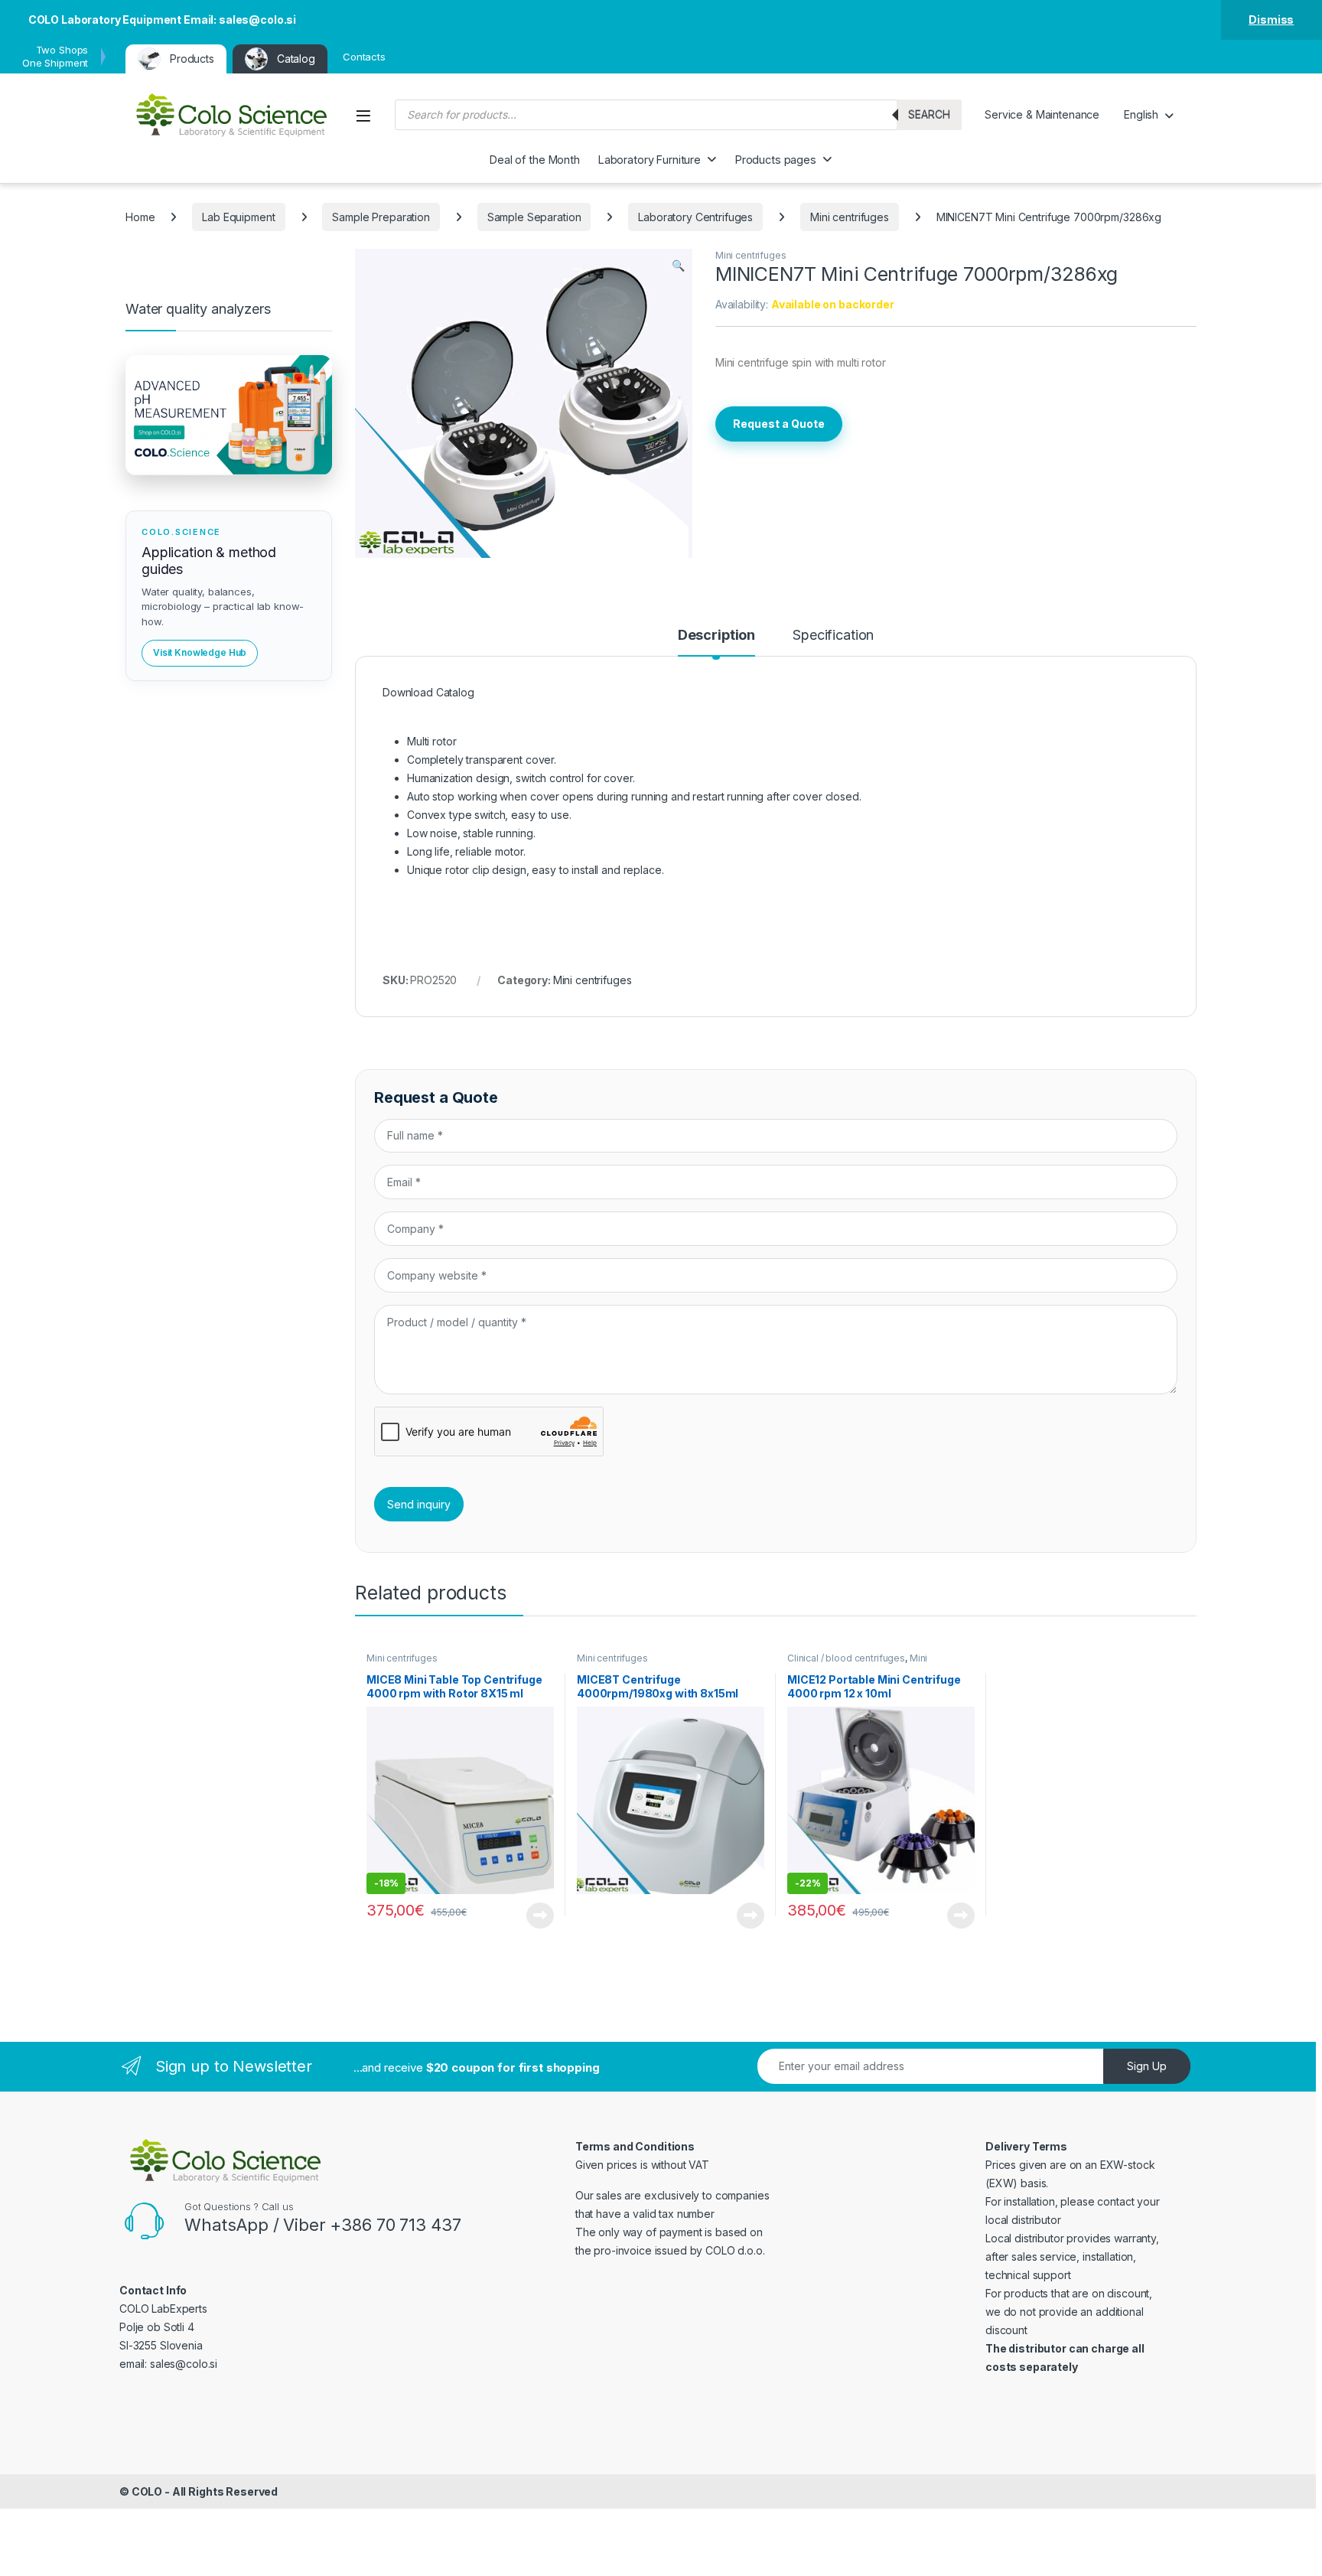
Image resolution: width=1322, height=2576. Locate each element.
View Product (534, 1916)
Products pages (776, 160)
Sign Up (1147, 2066)
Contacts (364, 57)
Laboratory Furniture (650, 160)
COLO (147, 2491)
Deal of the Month (535, 160)
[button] (678, 266)
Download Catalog (428, 692)
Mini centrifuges (850, 217)
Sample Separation (534, 217)
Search (929, 114)
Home (140, 217)
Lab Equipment (238, 217)
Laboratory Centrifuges (695, 217)
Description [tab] (716, 636)
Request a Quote (779, 424)
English (1141, 114)
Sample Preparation (381, 217)
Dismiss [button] (1271, 20)
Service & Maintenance (1042, 114)
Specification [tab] (833, 636)
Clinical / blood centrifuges (846, 1658)
